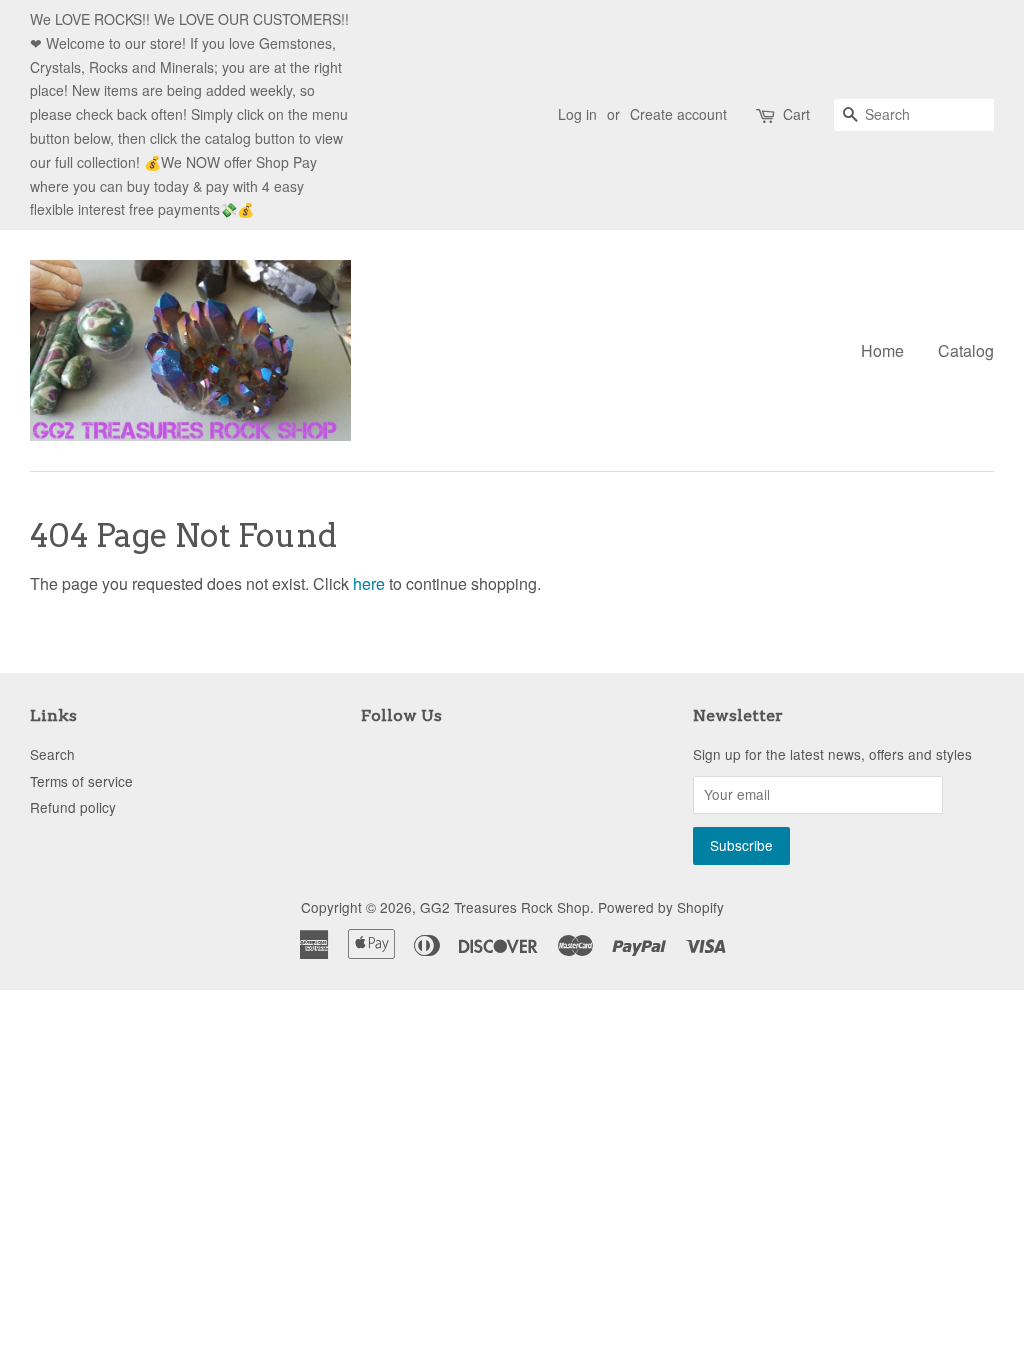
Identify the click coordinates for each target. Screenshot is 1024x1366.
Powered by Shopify (661, 907)
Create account (678, 114)
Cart (796, 114)
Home (882, 350)
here (369, 583)
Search (52, 754)
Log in (577, 114)
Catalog (966, 350)
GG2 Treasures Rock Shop (505, 907)
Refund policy (73, 807)
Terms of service (81, 781)
